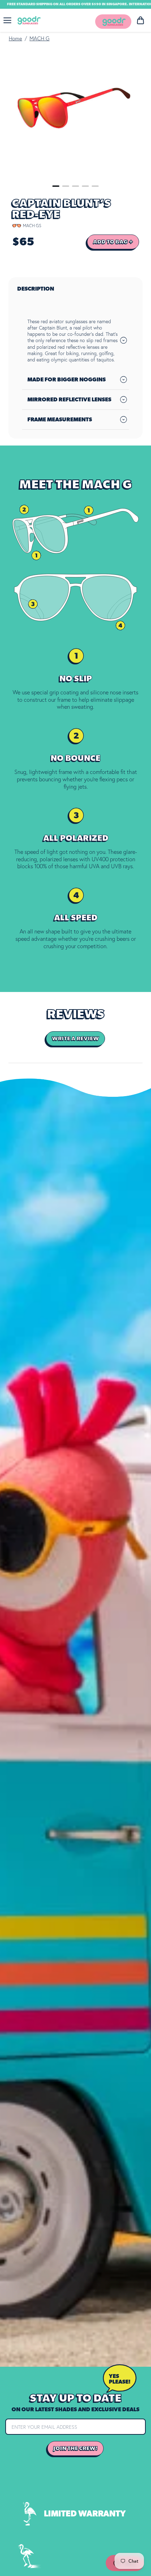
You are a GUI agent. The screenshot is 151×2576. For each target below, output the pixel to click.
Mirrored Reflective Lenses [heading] (69, 400)
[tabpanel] (76, 112)
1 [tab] (56, 186)
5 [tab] (95, 186)
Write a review (75, 1039)
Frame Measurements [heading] (60, 420)
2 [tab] (66, 186)
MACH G (40, 39)
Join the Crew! (75, 2448)
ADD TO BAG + (113, 242)
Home (15, 39)
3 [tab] (75, 186)
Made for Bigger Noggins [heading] (67, 380)
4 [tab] (85, 186)
